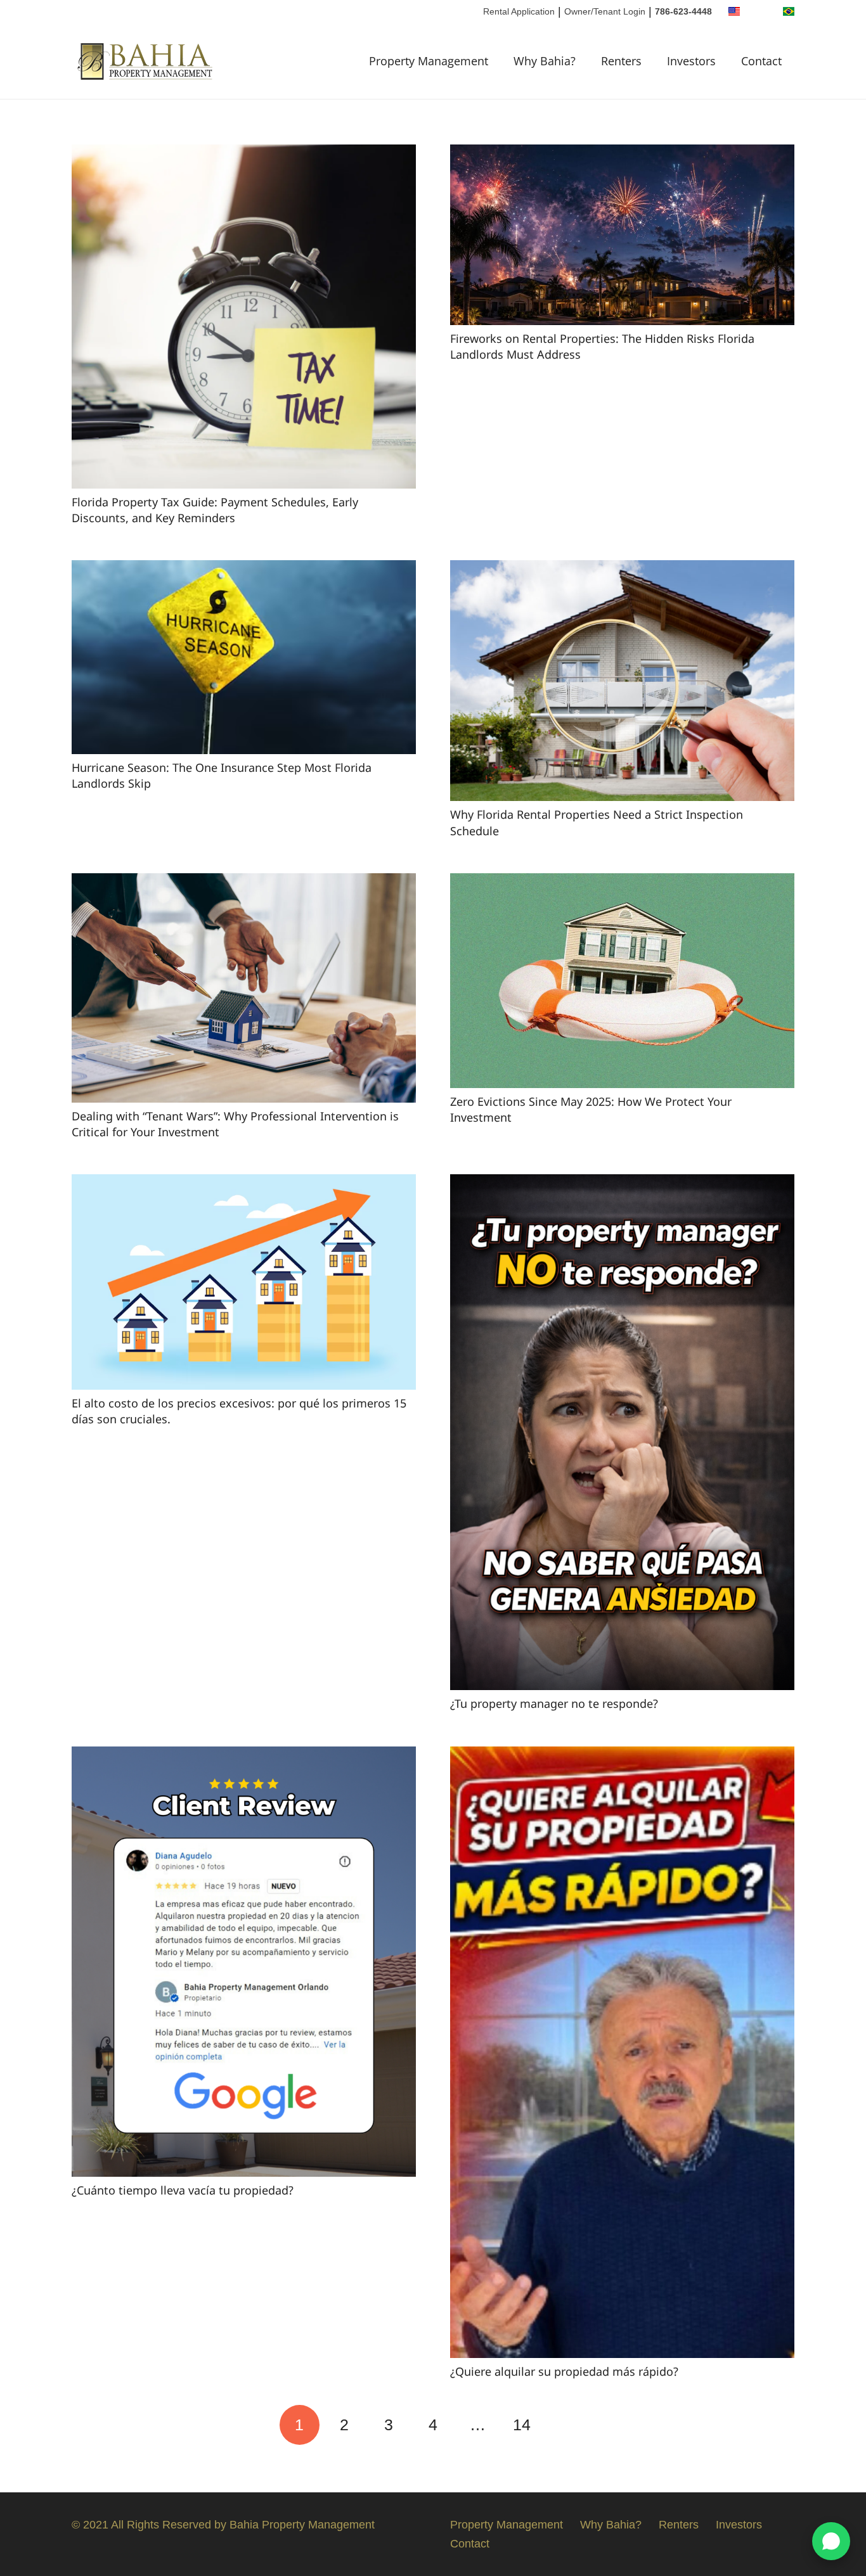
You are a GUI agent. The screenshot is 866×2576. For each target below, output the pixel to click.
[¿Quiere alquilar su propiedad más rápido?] (622, 1756)
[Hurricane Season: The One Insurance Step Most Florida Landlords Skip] (244, 570)
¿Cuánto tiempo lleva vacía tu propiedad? (183, 2190)
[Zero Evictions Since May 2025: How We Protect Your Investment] (622, 883)
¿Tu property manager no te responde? (554, 1703)
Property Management (507, 2525)
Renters (679, 2525)
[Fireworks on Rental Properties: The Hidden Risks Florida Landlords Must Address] (622, 154)
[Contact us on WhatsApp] (831, 2541)
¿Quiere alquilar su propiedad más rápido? (564, 2371)
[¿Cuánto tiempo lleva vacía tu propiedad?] (244, 1756)
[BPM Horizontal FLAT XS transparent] (146, 61)
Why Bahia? (611, 2525)
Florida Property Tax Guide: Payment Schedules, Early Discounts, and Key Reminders (215, 510)
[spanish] (761, 11)
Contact (470, 2544)
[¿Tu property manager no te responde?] (622, 1184)
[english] (734, 11)
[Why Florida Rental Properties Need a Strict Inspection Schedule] (622, 570)
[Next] (566, 2425)
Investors (739, 2525)
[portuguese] (789, 11)
